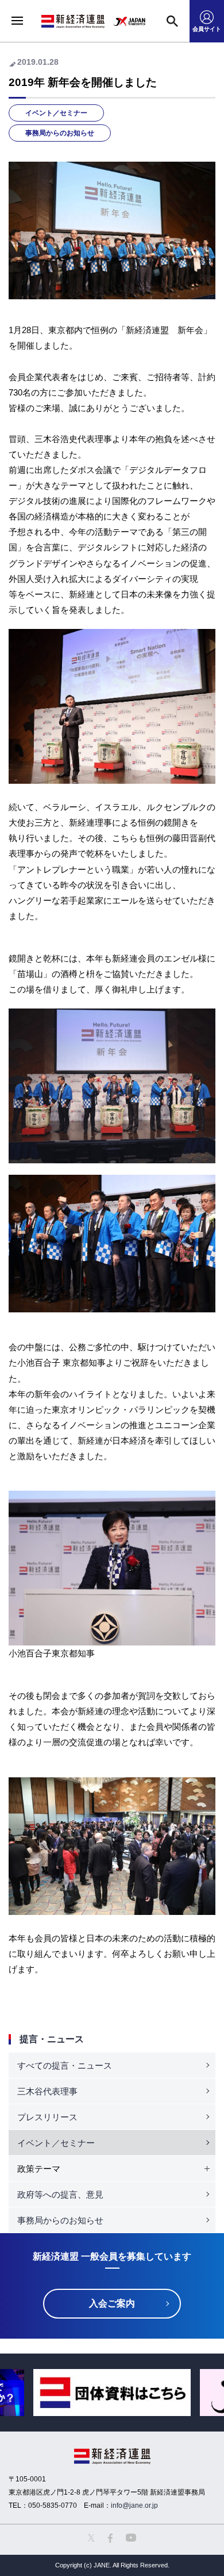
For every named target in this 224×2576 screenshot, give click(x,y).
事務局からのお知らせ (60, 133)
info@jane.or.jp (134, 2505)
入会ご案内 (112, 2303)
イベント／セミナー (56, 113)
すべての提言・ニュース (65, 2065)
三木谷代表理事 (47, 2091)
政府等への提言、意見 (60, 2194)
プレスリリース (47, 2117)
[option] (112, 2393)
